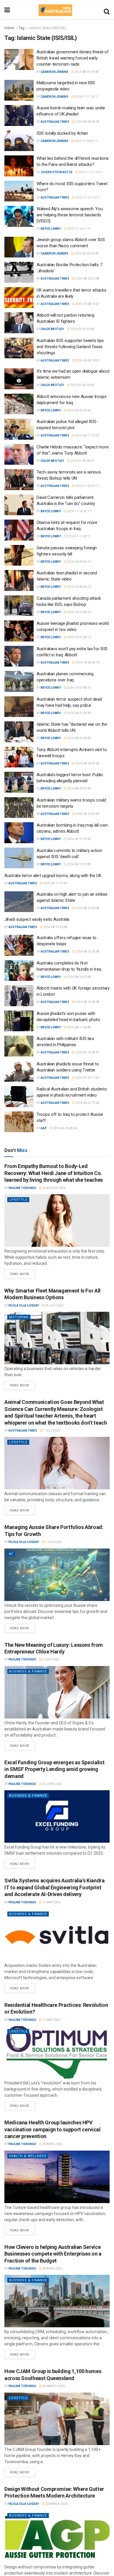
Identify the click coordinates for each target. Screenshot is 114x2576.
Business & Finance (28, 1671)
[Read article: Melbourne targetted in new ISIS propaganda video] (19, 90)
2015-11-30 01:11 (86, 141)
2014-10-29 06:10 (79, 562)
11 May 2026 (51, 1902)
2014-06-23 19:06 (87, 1103)
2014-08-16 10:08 (55, 927)
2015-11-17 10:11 (90, 172)
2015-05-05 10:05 (87, 361)
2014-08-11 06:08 (79, 1027)
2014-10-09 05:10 (87, 663)
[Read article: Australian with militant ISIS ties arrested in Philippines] (19, 1046)
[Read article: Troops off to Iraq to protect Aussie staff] (19, 1122)
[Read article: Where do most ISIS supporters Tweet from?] (19, 191)
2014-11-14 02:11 (79, 511)
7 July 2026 (51, 1431)
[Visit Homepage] (55, 10)
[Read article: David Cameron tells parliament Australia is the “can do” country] (19, 505)
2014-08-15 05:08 (87, 952)
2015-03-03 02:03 (79, 410)
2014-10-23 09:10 (79, 612)
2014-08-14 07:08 (79, 977)
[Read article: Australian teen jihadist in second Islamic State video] (19, 581)
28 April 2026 (52, 2144)
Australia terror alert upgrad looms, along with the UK (53, 876)
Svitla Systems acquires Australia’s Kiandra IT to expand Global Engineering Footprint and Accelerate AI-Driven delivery (55, 1887)
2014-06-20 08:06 (65, 1128)
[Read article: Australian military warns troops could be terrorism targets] (19, 808)
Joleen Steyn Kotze (57, 172)
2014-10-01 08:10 (79, 688)
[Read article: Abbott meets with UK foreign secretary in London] (19, 996)
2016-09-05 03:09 (87, 122)
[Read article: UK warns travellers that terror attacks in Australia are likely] (19, 298)
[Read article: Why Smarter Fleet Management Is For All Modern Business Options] (57, 1338)
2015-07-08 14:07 (87, 304)
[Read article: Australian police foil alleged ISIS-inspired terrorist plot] (19, 429)
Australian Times (55, 122)
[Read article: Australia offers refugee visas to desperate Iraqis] (19, 945)
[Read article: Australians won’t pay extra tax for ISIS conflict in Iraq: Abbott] (19, 656)
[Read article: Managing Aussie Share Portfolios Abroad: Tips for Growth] (57, 1575)
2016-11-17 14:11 (86, 97)
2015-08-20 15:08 (87, 279)
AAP (44, 1128)
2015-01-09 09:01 (82, 461)
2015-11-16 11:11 (79, 229)
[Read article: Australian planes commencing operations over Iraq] (19, 681)
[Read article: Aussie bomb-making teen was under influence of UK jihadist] (19, 115)
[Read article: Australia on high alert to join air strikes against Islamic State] (19, 902)
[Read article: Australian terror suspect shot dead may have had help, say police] (19, 707)
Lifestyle (18, 1200)
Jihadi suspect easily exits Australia (37, 919)
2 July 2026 (53, 1542)
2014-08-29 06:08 (87, 908)
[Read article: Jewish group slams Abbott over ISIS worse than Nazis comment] (19, 247)
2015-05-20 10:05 (82, 329)
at (11, 1554)
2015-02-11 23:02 (87, 435)
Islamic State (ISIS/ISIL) (48, 28)
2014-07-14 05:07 (87, 1052)
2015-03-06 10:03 (82, 385)
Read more (23, 1273)
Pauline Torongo (22, 1188)
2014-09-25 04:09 (79, 738)
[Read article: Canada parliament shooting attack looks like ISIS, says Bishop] (19, 606)
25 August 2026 (54, 1188)
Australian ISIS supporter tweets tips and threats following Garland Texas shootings (70, 347)
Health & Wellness (28, 2156)
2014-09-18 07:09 (87, 763)
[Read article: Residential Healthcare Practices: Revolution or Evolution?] (57, 2052)
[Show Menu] (7, 10)
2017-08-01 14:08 (86, 72)
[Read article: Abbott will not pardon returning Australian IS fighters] (19, 323)
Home (9, 28)
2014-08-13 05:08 (87, 1002)
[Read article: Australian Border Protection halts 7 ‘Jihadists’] (19, 272)
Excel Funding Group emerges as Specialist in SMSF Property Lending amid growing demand (54, 1769)
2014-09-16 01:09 (87, 814)
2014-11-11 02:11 (79, 536)
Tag (22, 28)
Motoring (19, 1317)
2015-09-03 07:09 (86, 254)
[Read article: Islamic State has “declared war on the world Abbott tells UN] (19, 732)
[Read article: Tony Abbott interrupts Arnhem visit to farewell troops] (19, 757)
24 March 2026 (53, 2386)
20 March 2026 (56, 2504)
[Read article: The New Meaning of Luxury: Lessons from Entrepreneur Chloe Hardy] (57, 1692)
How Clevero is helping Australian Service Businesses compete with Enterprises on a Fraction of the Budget (53, 2254)
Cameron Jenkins (55, 72)
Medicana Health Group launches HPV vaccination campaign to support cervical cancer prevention (52, 2129)
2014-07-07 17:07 (87, 1078)
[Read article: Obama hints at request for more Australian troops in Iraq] (19, 530)
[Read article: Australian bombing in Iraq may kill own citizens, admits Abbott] (19, 833)
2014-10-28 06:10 (79, 587)
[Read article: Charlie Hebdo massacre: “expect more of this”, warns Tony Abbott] (19, 455)
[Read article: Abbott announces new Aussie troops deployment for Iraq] (19, 404)
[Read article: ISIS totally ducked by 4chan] (19, 141)
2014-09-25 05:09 (79, 713)
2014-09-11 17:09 (55, 883)
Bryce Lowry (51, 229)
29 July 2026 (54, 1305)
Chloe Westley (52, 329)
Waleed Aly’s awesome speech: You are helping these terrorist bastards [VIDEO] (70, 215)
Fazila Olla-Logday (24, 1305)
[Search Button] (107, 10)
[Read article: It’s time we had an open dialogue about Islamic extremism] (19, 379)
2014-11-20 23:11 (87, 486)
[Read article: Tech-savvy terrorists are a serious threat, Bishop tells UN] (19, 480)
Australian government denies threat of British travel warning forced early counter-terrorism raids (73, 58)
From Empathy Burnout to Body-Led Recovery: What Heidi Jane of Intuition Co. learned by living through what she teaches (54, 1173)
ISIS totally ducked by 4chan (62, 133)
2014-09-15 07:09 (79, 839)
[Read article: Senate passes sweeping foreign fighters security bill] (19, 555)
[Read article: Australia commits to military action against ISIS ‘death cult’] (19, 858)
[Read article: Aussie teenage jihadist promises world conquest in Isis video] (19, 631)
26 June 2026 (52, 1784)
